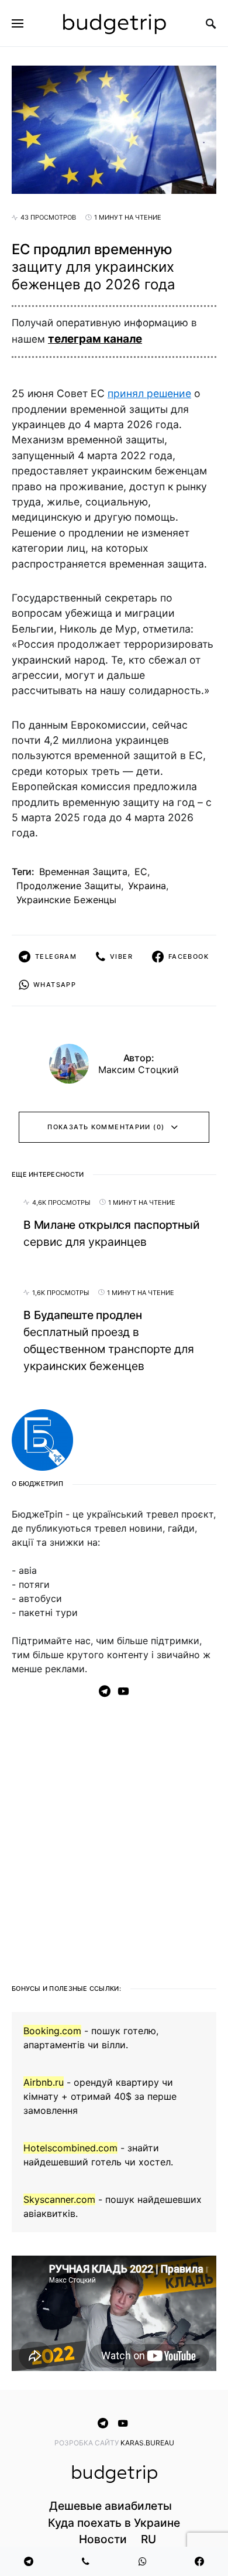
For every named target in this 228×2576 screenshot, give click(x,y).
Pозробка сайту (87, 2443)
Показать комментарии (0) (106, 1127)
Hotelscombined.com (70, 2148)
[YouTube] (123, 1691)
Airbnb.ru (44, 2082)
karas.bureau (147, 2443)
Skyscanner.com (59, 2199)
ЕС (141, 872)
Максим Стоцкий (139, 1070)
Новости (103, 2539)
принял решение (149, 393)
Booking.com (52, 2031)
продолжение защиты (69, 886)
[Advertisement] (114, 1836)
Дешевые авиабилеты (110, 2506)
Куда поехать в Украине (114, 2523)
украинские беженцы (66, 900)
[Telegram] (105, 1691)
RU (148, 2539)
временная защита (83, 872)
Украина (147, 886)
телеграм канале (95, 339)
